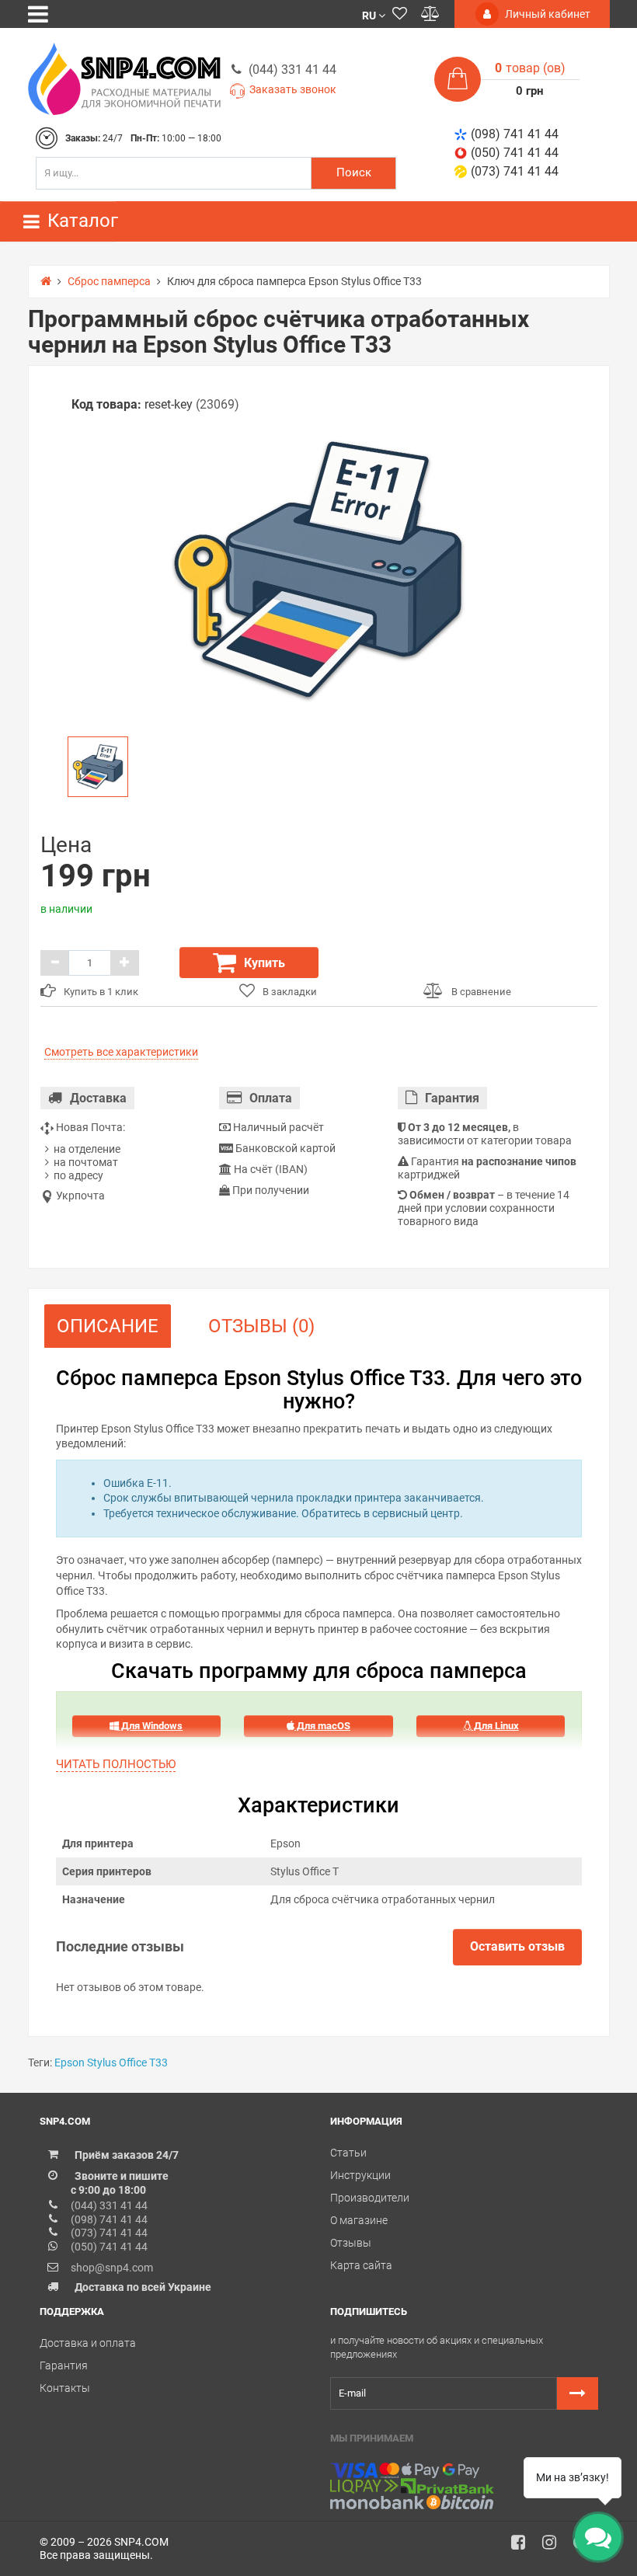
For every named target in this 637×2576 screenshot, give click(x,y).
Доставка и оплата (88, 2343)
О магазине (359, 2220)
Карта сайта (361, 2265)
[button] (374, 14)
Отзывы (351, 2243)
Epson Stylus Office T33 (111, 2063)
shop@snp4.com (112, 2268)
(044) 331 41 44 (292, 70)
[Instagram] (555, 2546)
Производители (370, 2198)
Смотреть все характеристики (121, 1052)
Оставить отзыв (517, 1946)
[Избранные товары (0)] (400, 14)
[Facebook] (524, 2546)
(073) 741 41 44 (515, 171)
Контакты (65, 2388)
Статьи (348, 2153)
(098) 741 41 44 (515, 134)
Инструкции (360, 2175)
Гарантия (64, 2365)
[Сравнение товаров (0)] (430, 14)
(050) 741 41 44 (515, 153)
